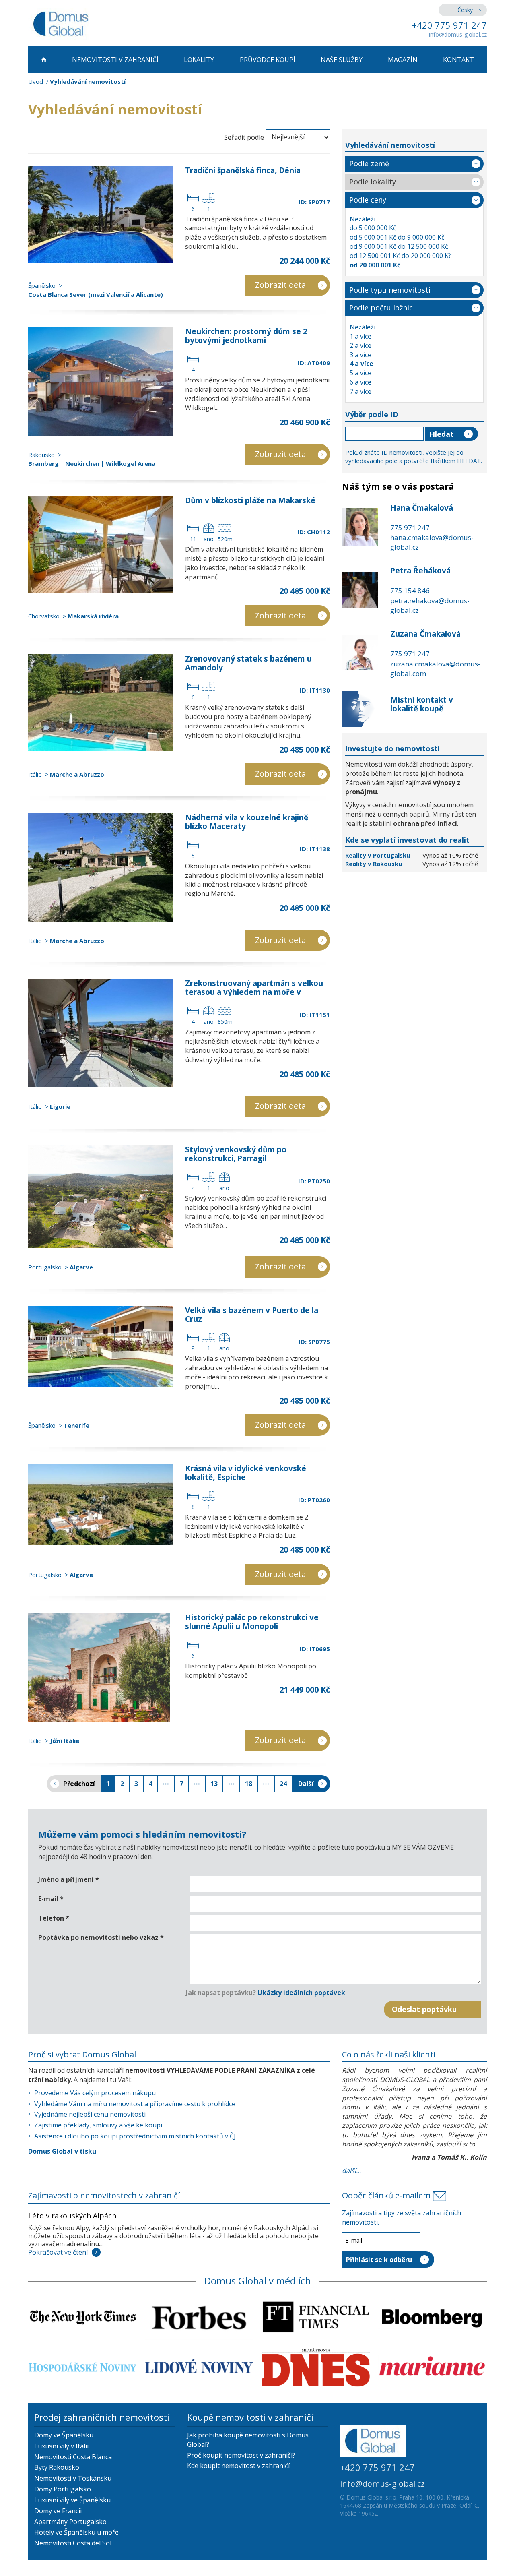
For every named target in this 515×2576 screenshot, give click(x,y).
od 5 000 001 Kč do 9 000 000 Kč (397, 237)
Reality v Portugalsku (378, 855)
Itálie (35, 774)
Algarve (81, 1267)
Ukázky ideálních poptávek (301, 1993)
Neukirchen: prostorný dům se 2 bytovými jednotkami (246, 336)
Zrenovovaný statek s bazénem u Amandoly (248, 663)
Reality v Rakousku (374, 864)
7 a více (360, 391)
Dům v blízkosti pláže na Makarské (250, 500)
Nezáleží (363, 219)
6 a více (360, 382)
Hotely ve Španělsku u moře (76, 2532)
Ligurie (60, 1106)
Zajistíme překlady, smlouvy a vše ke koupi (98, 2125)
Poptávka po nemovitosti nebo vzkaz (101, 1937)
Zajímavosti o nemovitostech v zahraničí (104, 2195)
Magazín (403, 60)
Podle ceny (368, 200)
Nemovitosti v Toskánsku (73, 2478)
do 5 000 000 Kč (373, 228)
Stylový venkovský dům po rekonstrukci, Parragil (236, 1154)
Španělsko (42, 285)
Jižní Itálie (65, 1741)
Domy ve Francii (58, 2511)
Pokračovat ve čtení (58, 2252)
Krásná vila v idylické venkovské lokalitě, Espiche (246, 1473)
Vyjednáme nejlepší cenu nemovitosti (90, 2114)
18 (249, 1784)
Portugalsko (45, 1267)
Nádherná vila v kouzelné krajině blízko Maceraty (247, 822)
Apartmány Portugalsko (70, 2522)
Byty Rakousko (57, 2467)
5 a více (360, 373)
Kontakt (458, 60)
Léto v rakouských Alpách (72, 2216)
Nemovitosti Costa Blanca (73, 2457)
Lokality (199, 60)
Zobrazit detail (282, 285)
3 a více (360, 355)
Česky (465, 10)
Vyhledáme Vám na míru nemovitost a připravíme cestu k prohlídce (135, 2104)
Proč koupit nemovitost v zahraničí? (241, 2455)
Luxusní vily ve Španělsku (72, 2500)
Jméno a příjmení (69, 1879)
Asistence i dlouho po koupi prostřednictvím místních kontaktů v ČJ (135, 2136)
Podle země (369, 163)
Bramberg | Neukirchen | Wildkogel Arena (92, 463)
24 (283, 1784)
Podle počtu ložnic (381, 308)
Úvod (36, 81)
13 (214, 1784)
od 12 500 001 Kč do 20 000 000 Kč (401, 256)
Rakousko (41, 455)
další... (351, 2171)
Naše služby (342, 60)
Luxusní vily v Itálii (61, 2446)
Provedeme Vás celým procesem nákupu (95, 2093)
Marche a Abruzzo (77, 774)
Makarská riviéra (93, 616)
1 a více (360, 336)
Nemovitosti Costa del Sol (73, 2543)
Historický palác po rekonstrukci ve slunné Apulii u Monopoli (252, 1622)
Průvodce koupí (268, 60)
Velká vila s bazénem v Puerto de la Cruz (252, 1315)
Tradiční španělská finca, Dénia (243, 170)
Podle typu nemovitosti (390, 290)
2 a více (360, 345)
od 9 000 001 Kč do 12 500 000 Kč (399, 246)
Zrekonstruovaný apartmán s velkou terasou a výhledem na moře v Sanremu (254, 992)
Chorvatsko (44, 616)
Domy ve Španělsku (64, 2435)
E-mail (51, 1899)
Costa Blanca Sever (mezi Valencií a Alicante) (96, 294)
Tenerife (76, 1425)
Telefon (54, 1918)
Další (306, 1784)
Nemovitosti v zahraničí (115, 60)
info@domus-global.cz (458, 34)
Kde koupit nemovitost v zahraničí (238, 2466)
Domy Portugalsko (63, 2489)
